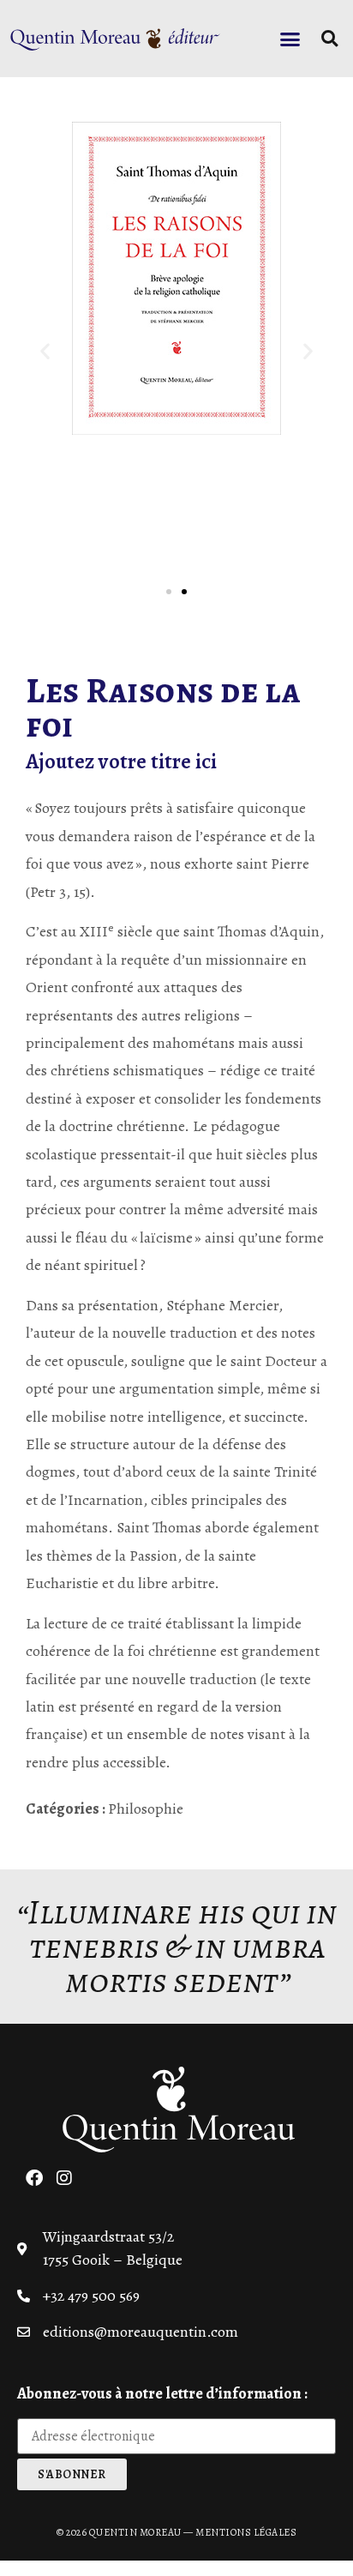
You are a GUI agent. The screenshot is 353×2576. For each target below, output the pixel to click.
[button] (290, 39)
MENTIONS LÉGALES (246, 2532)
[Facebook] (34, 2178)
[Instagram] (64, 2178)
